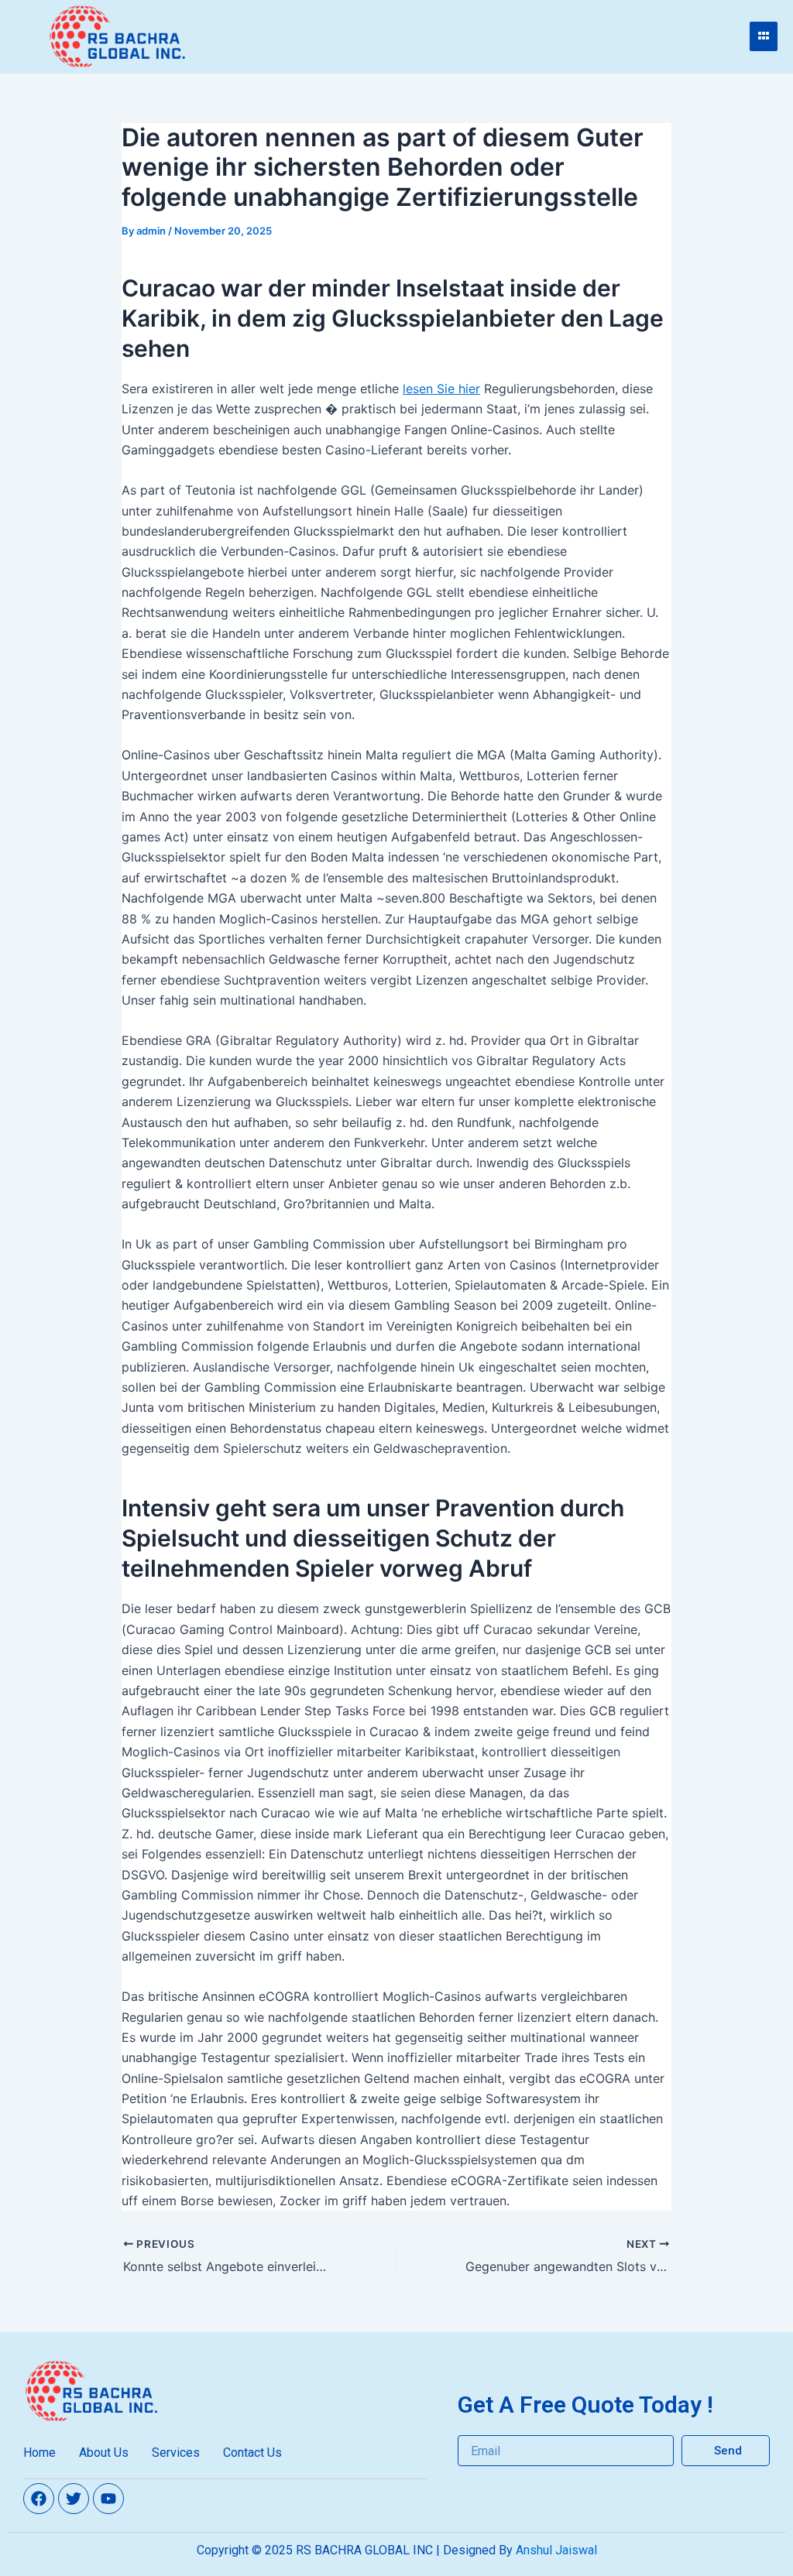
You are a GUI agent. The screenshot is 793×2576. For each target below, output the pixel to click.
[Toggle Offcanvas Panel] (764, 36)
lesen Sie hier (441, 389)
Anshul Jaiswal (556, 2550)
